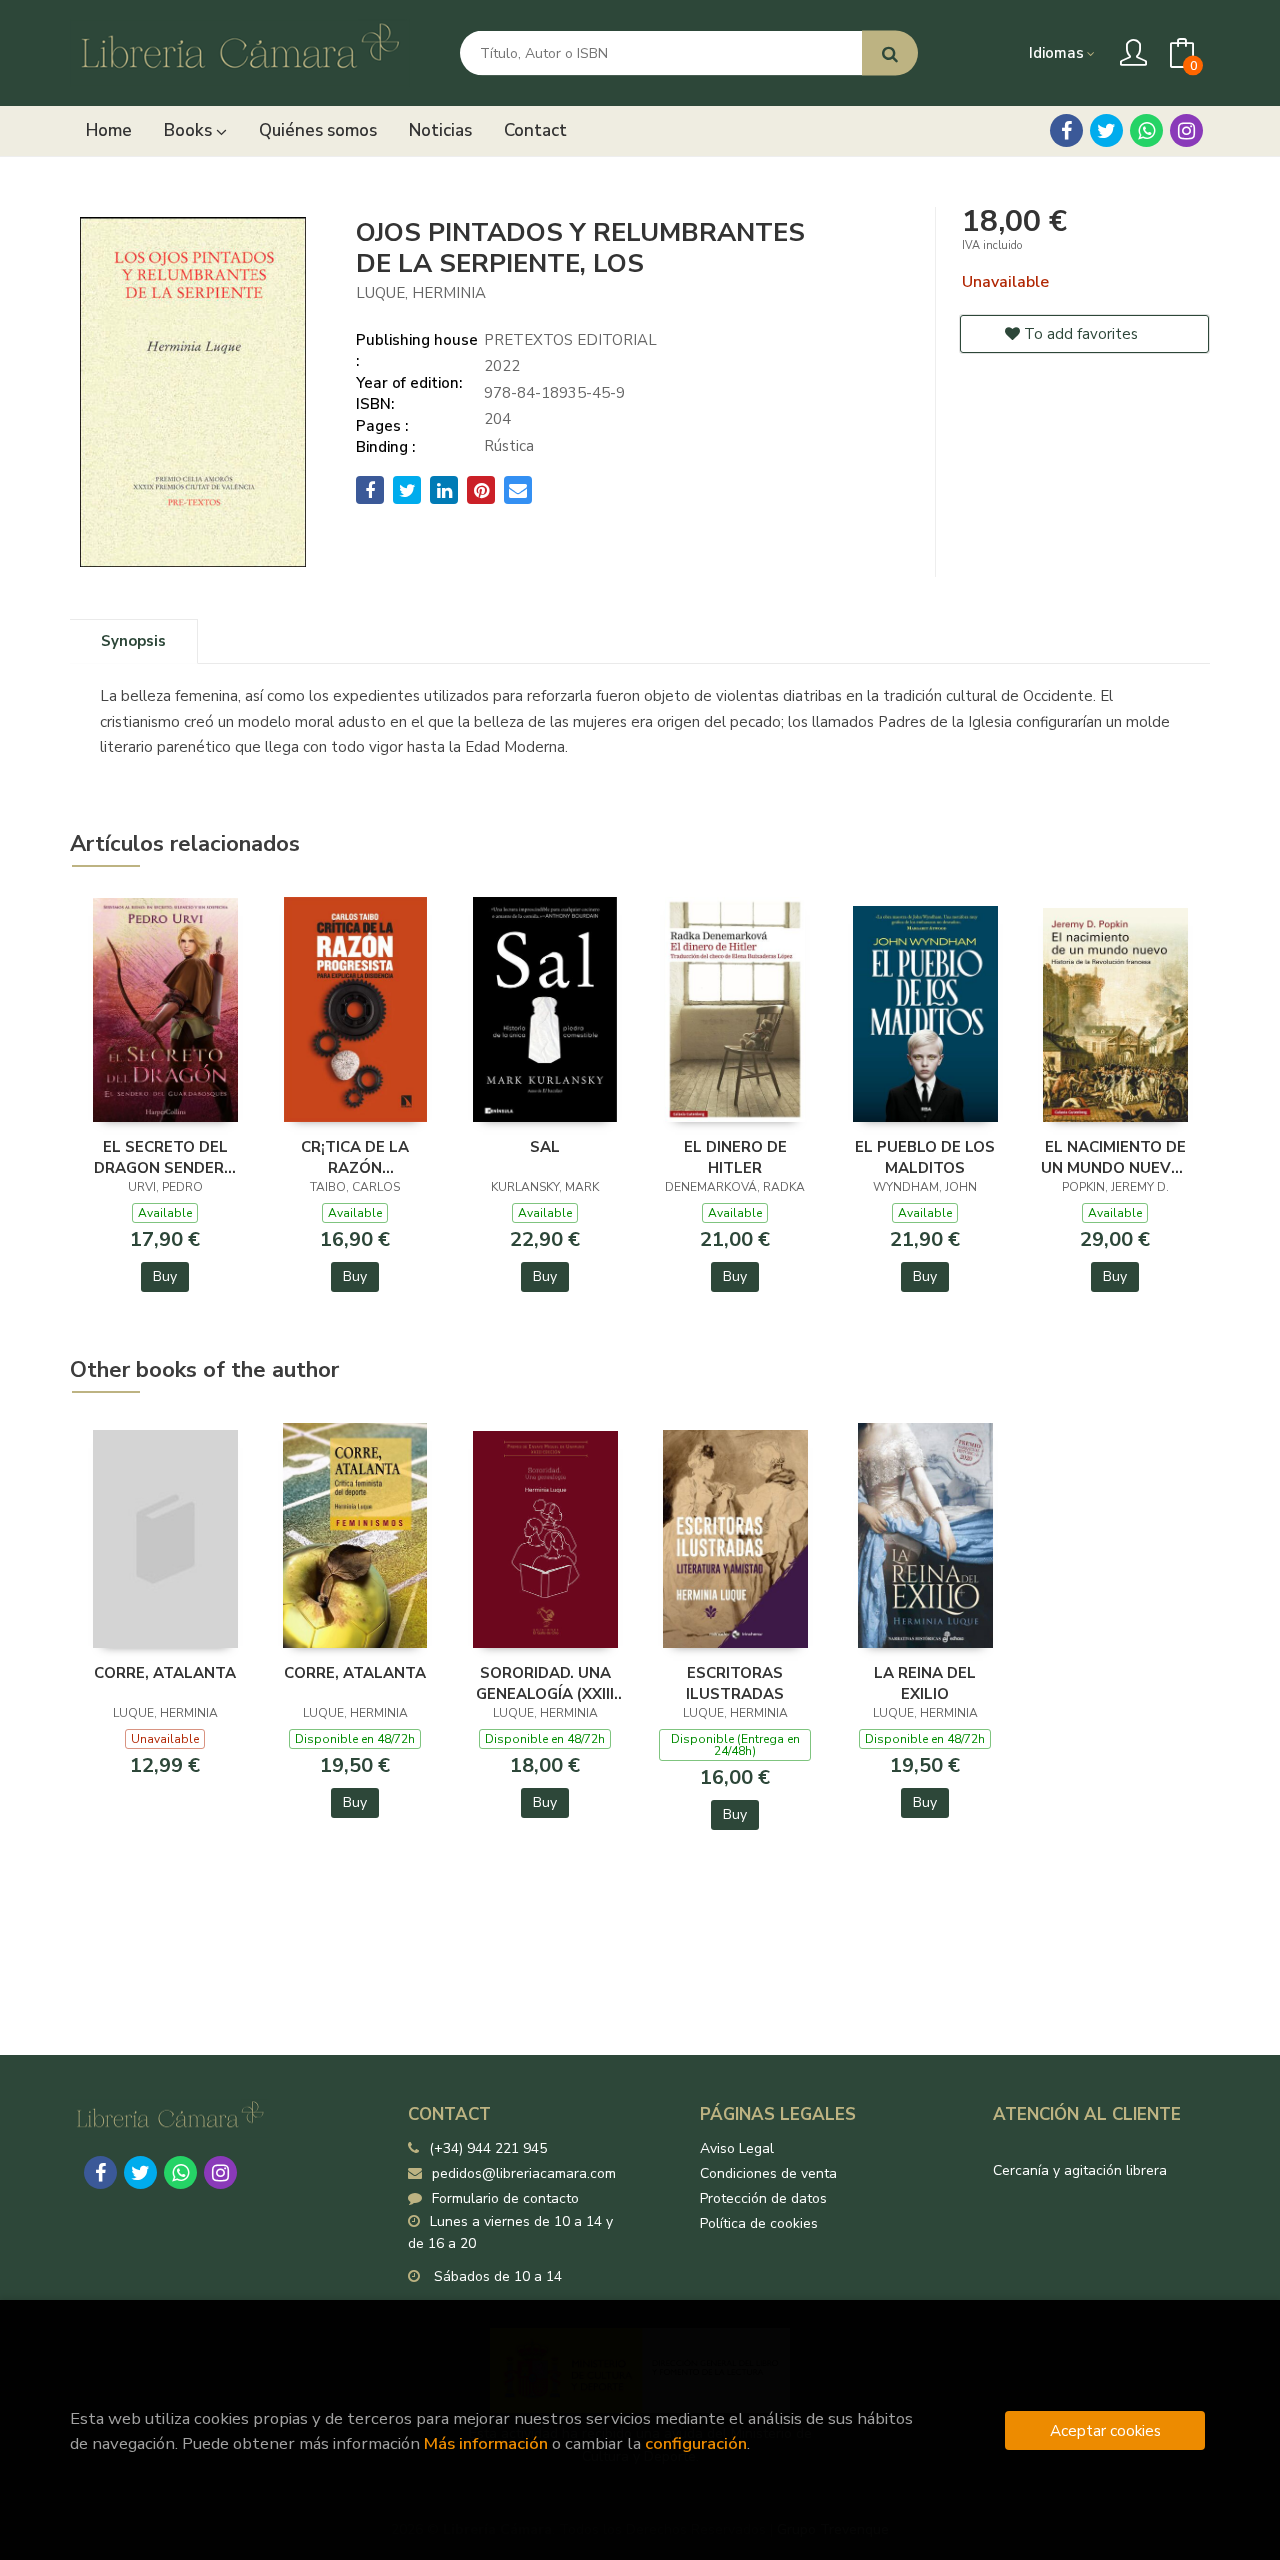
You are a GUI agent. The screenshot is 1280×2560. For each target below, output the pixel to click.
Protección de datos (763, 2198)
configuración (696, 2443)
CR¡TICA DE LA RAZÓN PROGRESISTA (355, 1157)
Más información (486, 2443)
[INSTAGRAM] (1186, 130)
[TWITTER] (1106, 130)
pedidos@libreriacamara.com (524, 2173)
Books (190, 130)
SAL (545, 1147)
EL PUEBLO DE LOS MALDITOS (925, 1157)
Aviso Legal (737, 2148)
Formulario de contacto (505, 2198)
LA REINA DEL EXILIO (925, 1683)
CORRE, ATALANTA (165, 1673)
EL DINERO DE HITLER (735, 1157)
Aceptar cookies (1105, 2430)
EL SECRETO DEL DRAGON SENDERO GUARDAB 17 (165, 1157)
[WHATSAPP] (1146, 130)
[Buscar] (890, 53)
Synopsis (133, 641)
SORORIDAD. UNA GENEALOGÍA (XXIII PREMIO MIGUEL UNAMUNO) (545, 1683)
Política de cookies (759, 2223)
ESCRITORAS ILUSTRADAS (735, 1683)
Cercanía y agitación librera (1080, 2170)
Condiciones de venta (768, 2173)
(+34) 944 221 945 (488, 2148)
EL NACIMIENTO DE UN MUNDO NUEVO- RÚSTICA (1115, 1157)
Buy (165, 1276)
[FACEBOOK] (1066, 130)
